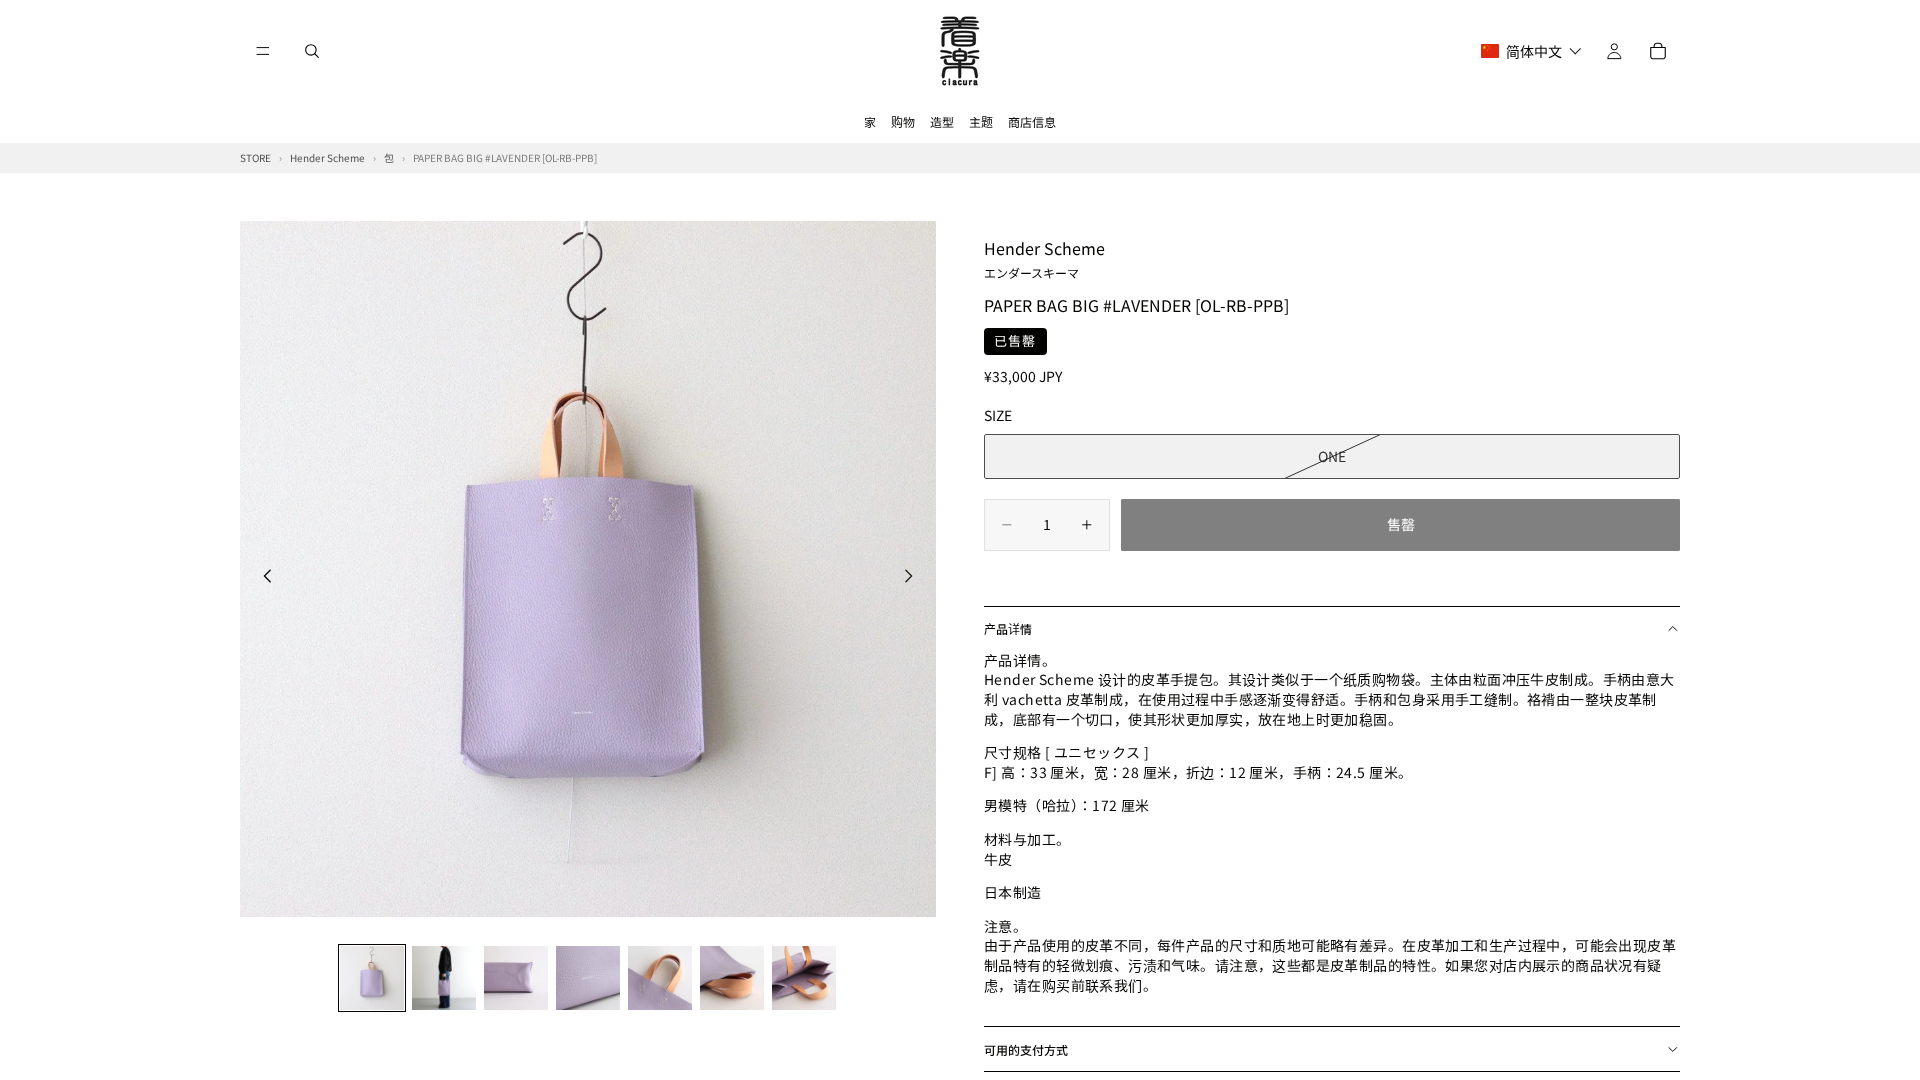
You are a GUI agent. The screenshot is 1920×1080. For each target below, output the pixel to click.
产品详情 (1008, 628)
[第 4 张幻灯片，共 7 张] (588, 978)
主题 (981, 121)
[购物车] (1658, 51)
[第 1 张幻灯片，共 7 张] (372, 978)
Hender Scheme (1044, 258)
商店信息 (1032, 121)
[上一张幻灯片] (262, 578)
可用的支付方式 (1026, 1049)
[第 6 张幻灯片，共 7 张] (732, 978)
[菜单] (263, 51)
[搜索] (312, 51)
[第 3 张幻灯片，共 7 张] (516, 978)
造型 (942, 121)
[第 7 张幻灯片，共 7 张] (804, 978)
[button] (1531, 51)
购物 (903, 121)
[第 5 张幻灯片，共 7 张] (660, 978)
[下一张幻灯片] (914, 578)
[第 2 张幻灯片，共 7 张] (444, 978)
